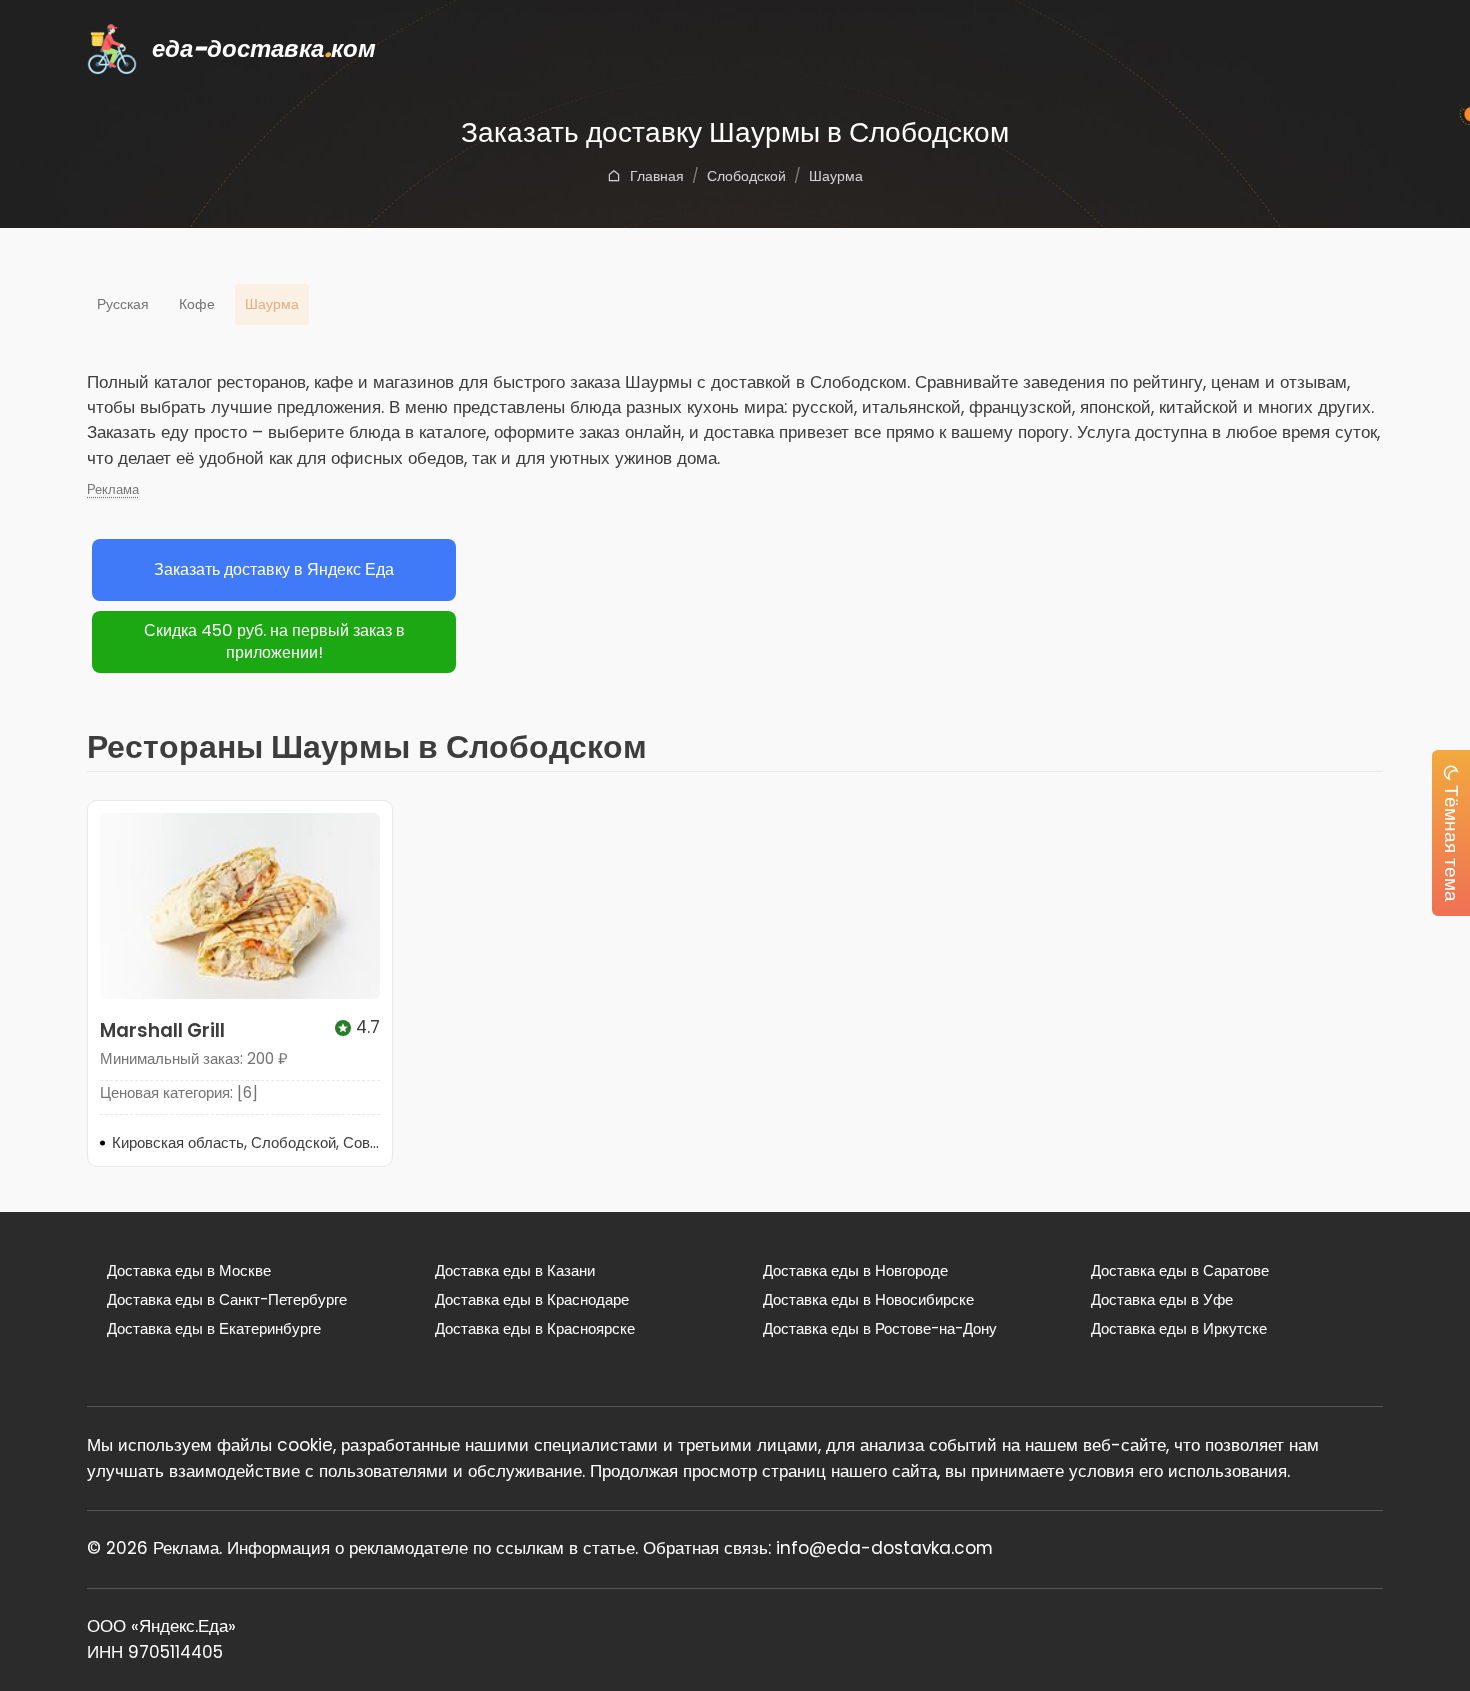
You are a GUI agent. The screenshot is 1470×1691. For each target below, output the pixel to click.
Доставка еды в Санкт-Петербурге (227, 1299)
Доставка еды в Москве (189, 1270)
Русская (123, 304)
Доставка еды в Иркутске (1179, 1328)
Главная (657, 176)
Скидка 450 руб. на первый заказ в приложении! (274, 642)
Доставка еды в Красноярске (535, 1328)
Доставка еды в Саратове (1180, 1270)
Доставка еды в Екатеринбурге (214, 1328)
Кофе (197, 304)
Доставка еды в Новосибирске (868, 1299)
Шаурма (836, 176)
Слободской (746, 176)
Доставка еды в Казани (515, 1270)
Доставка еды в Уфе (1162, 1299)
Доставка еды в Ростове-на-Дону (880, 1328)
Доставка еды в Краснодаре (532, 1299)
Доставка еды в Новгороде (855, 1270)
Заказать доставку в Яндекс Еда (274, 569)
